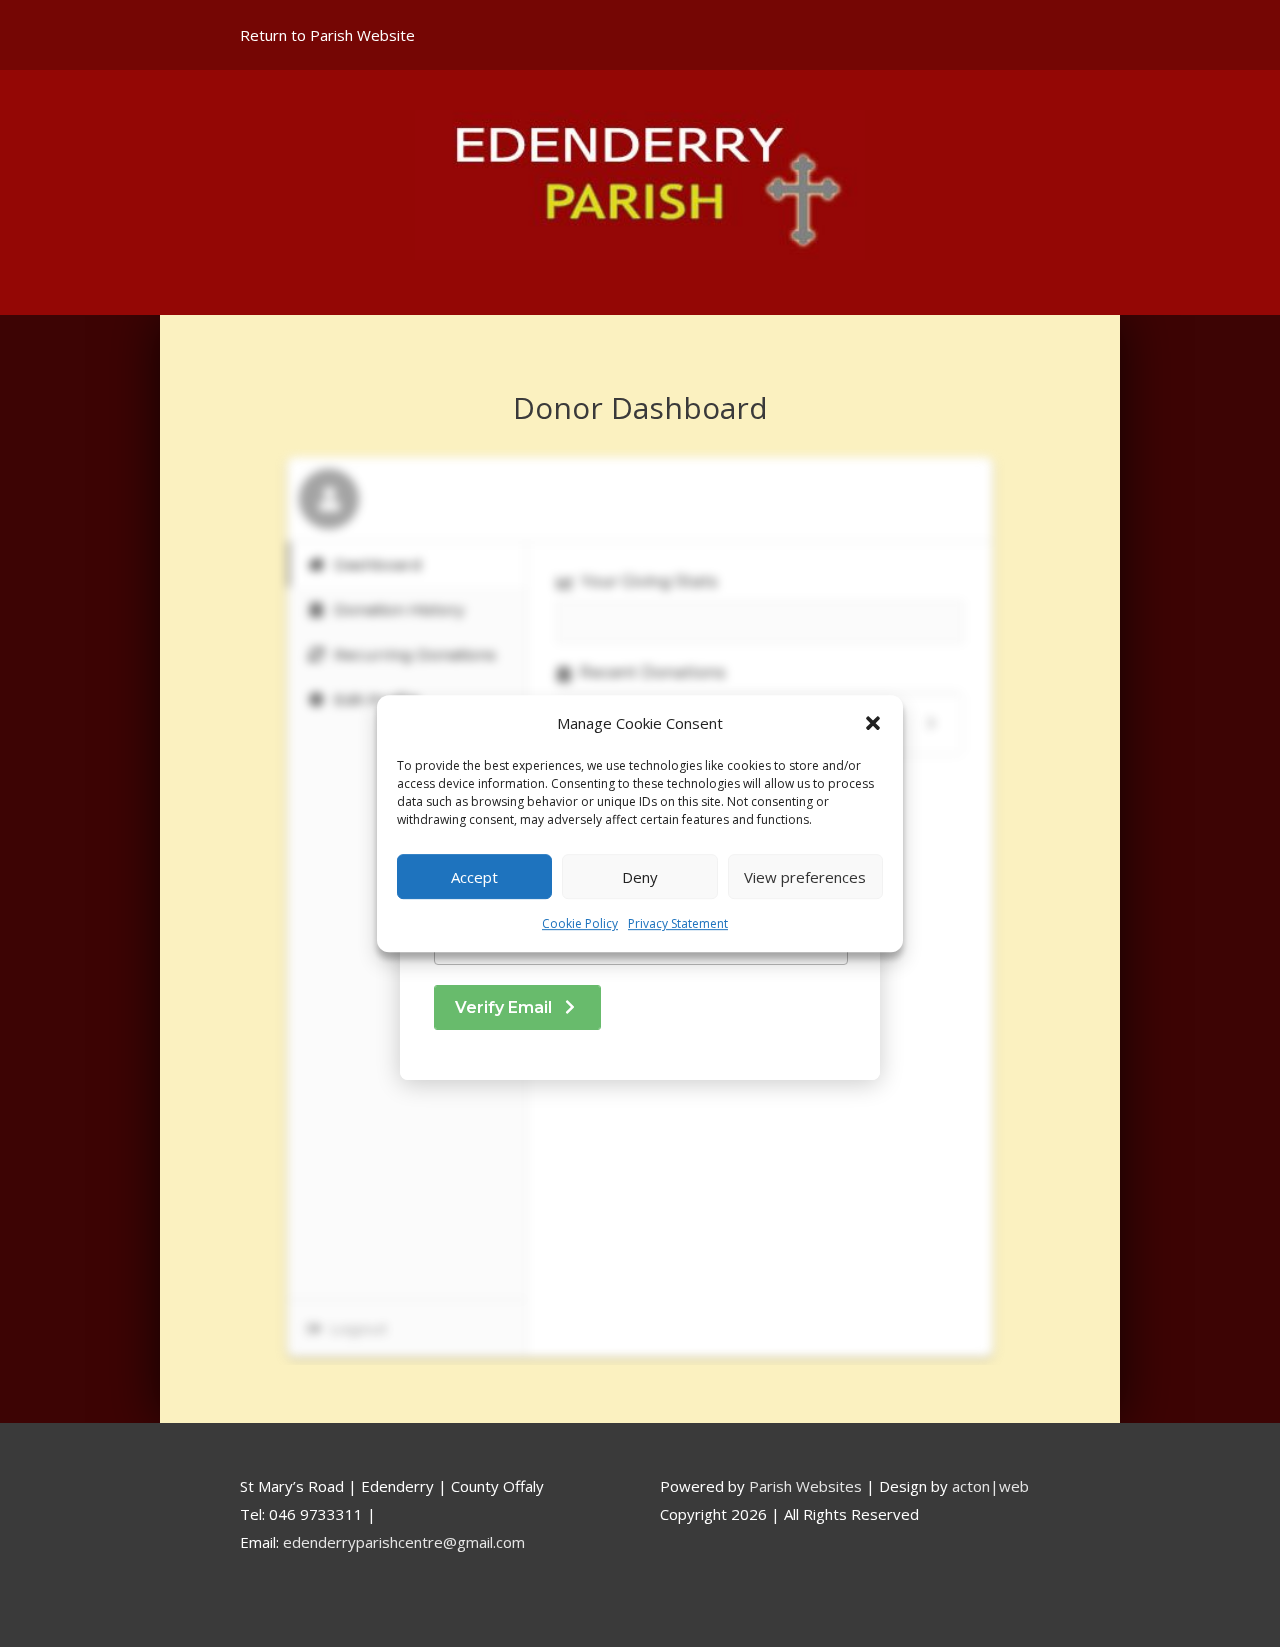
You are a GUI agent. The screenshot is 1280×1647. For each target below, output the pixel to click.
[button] (873, 724)
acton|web (990, 1486)
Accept (474, 877)
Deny (640, 877)
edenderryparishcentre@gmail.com (404, 1542)
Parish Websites (805, 1486)
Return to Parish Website (327, 35)
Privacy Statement (678, 924)
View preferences (805, 877)
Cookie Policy (580, 924)
